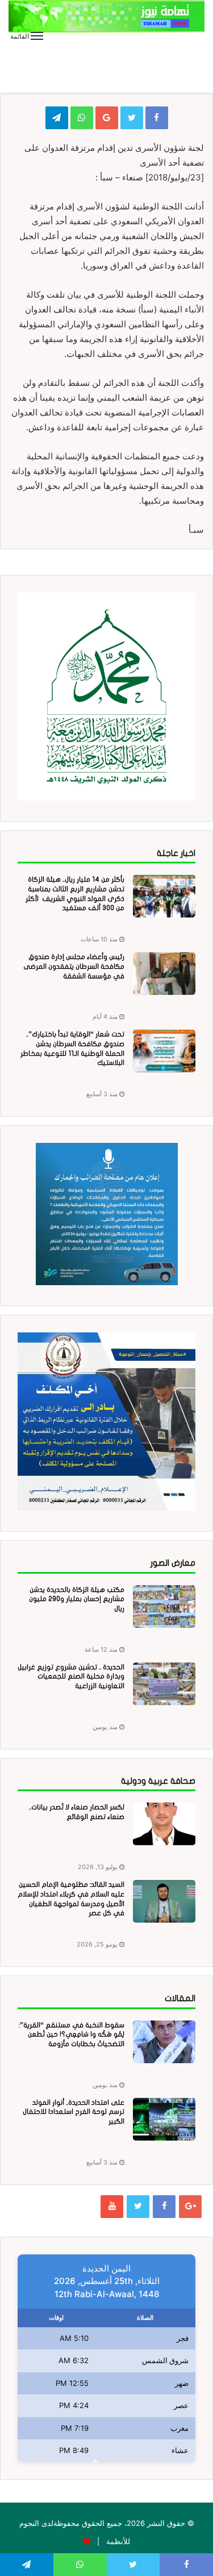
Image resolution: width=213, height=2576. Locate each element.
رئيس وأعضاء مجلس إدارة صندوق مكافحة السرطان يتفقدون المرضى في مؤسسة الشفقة (74, 966)
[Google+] (190, 2207)
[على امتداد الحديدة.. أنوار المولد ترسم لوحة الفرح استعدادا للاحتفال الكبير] (164, 2119)
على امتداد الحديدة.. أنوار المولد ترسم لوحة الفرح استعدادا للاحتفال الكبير (74, 2112)
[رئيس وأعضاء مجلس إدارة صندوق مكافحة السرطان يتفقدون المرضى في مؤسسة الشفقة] (164, 974)
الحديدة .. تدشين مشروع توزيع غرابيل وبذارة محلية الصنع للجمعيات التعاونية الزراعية (71, 1677)
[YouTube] (112, 2207)
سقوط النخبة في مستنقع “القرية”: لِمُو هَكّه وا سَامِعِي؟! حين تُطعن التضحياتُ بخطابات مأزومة (72, 2035)
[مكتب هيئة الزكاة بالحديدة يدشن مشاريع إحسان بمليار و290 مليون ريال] (164, 1606)
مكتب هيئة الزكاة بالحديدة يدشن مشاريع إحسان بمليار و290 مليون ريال (77, 1599)
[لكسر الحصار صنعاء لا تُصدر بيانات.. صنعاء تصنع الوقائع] (164, 1824)
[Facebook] (164, 2207)
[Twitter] (138, 2207)
